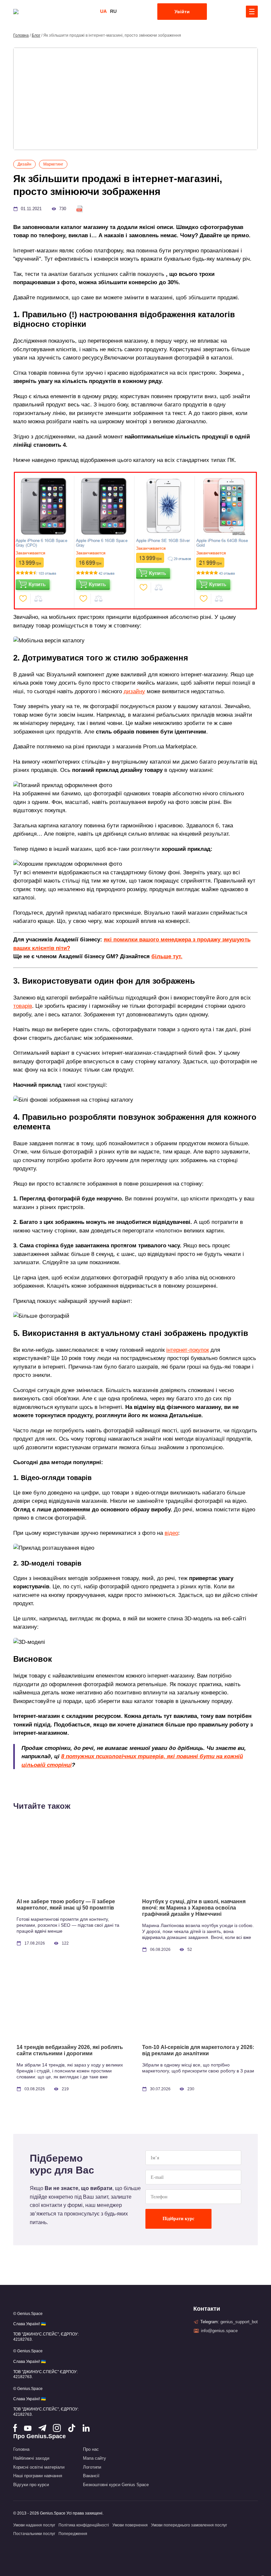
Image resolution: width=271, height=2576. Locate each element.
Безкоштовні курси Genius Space (116, 2485)
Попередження (73, 2534)
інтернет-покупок (188, 1350)
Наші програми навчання (38, 2476)
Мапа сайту (95, 2458)
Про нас (91, 2449)
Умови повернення (130, 2525)
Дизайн (24, 164)
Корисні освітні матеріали (39, 2467)
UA (103, 11)
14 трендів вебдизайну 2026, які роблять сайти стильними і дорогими (70, 2050)
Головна (21, 35)
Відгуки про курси (31, 2485)
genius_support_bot (239, 2322)
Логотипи (92, 2467)
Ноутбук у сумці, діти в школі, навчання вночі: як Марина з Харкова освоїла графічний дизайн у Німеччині (194, 1908)
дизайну (134, 691)
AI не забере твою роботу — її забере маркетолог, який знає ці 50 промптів (66, 1905)
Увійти (182, 12)
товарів (23, 1006)
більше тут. (167, 956)
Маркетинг (53, 164)
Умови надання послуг (34, 2525)
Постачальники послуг (34, 2534)
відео (171, 1533)
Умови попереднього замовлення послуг (189, 2525)
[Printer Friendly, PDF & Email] (80, 209)
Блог (36, 35)
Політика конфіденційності (84, 2525)
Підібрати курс (178, 2219)
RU (113, 11)
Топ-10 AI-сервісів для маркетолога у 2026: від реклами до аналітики (198, 2050)
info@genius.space (219, 2331)
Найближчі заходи (31, 2458)
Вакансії (91, 2476)
